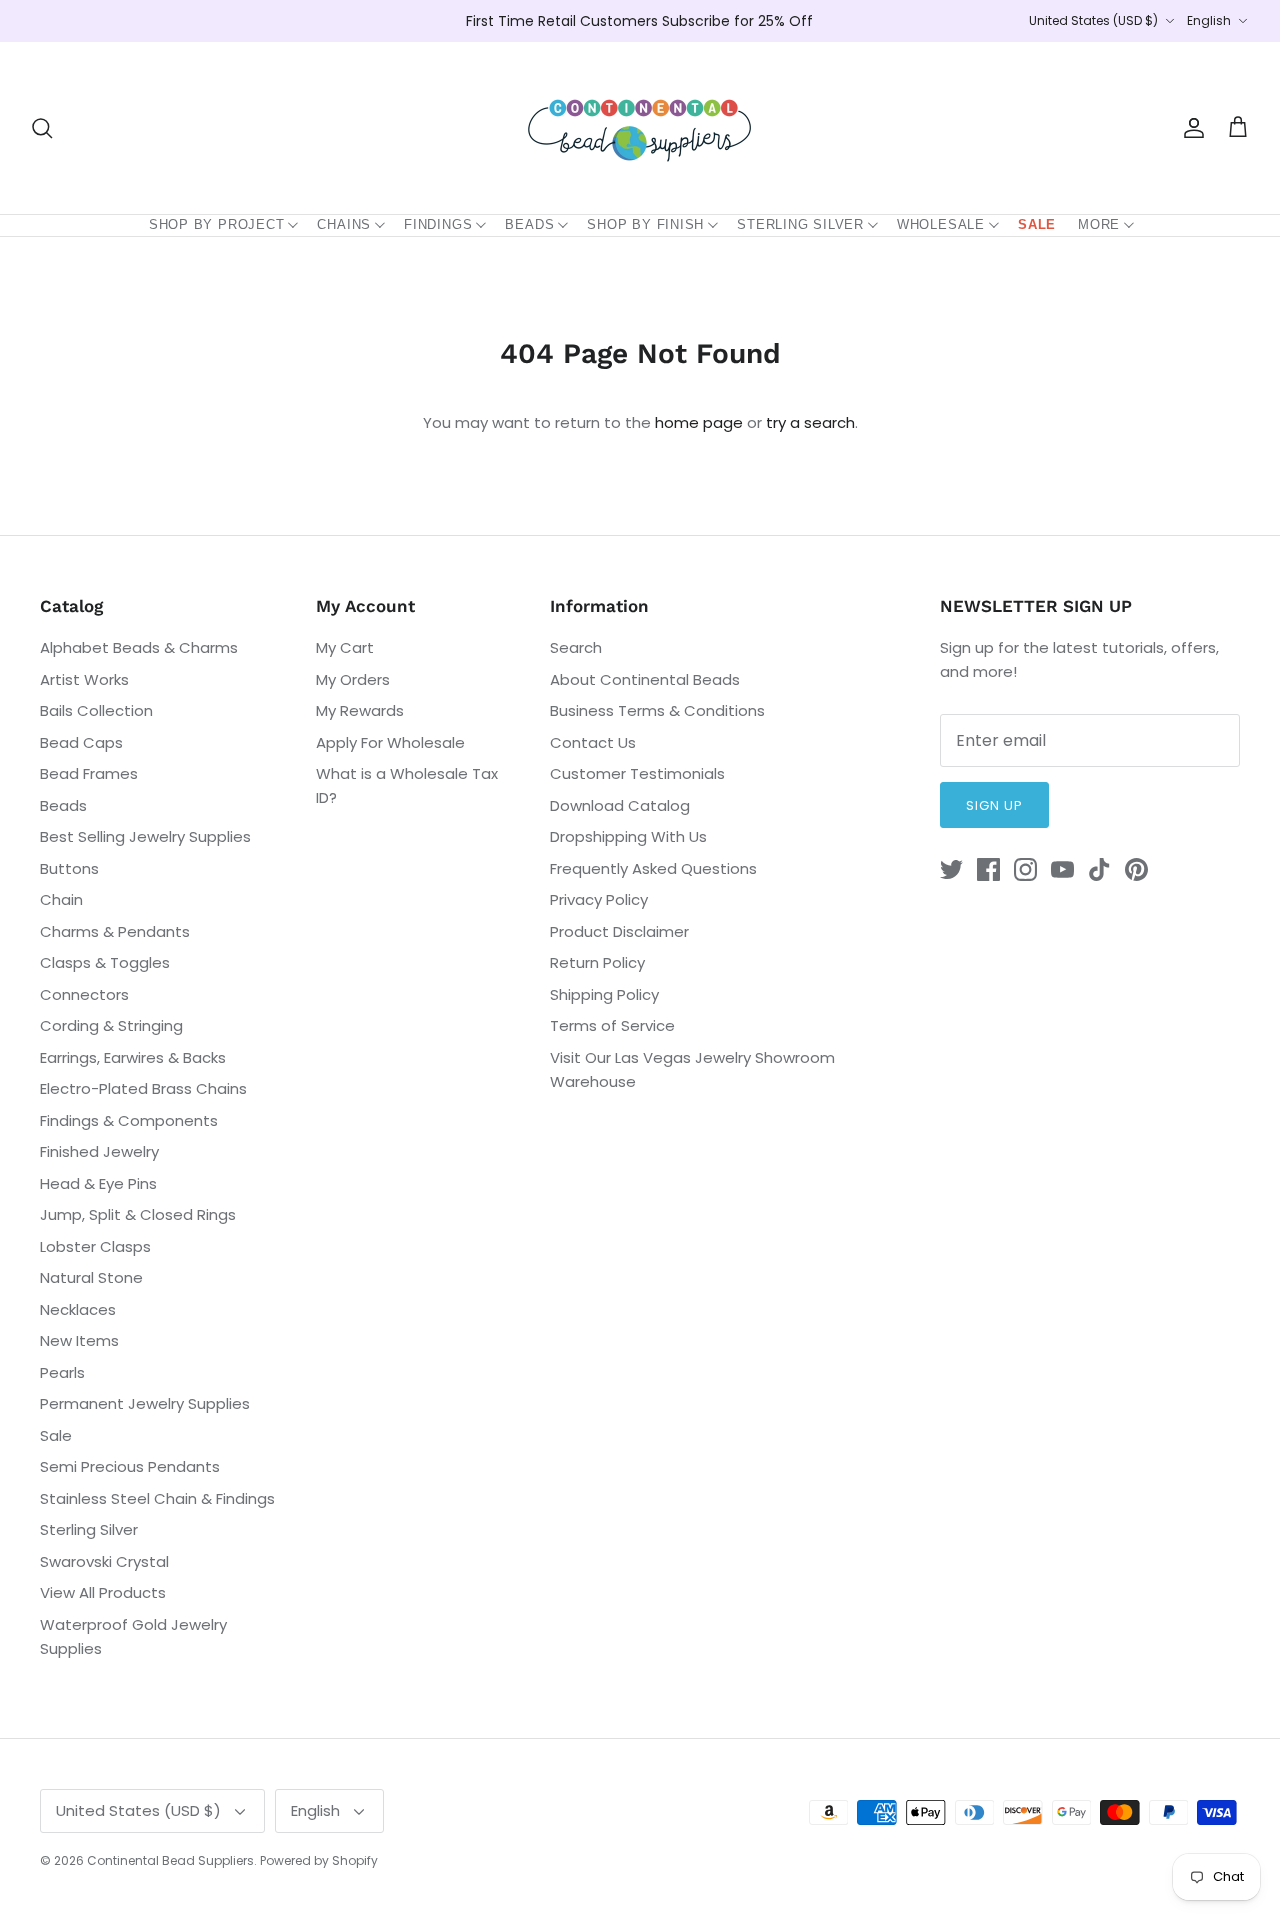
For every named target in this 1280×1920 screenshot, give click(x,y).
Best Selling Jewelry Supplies (145, 836)
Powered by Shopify (319, 1860)
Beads (529, 224)
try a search (810, 422)
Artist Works (84, 679)
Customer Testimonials (637, 773)
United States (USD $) (1093, 20)
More (1099, 224)
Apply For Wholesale (390, 742)
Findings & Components (129, 1120)
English (1209, 20)
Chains (344, 224)
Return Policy (597, 962)
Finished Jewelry (99, 1151)
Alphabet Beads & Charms (139, 647)
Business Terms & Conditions (657, 710)
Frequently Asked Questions (653, 868)
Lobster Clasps (95, 1246)
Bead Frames (89, 773)
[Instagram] (1025, 869)
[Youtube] (1062, 869)
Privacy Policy (599, 899)
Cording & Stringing (111, 1025)
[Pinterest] (1136, 869)
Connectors (84, 994)
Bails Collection (96, 710)
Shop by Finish (645, 224)
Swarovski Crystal (104, 1561)
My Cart (345, 647)
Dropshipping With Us (628, 836)
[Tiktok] (1099, 869)
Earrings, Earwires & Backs (133, 1057)
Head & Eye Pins (98, 1183)
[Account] (1190, 128)
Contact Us (593, 742)
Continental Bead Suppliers (170, 1860)
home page (699, 422)
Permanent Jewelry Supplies (145, 1403)
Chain (61, 899)
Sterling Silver (800, 224)
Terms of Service (612, 1025)
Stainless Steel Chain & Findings (157, 1498)
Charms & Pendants (115, 931)
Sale (1037, 224)
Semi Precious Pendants (130, 1466)
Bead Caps (81, 742)
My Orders (353, 679)
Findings (438, 224)
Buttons (69, 868)
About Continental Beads (645, 679)
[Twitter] (951, 869)
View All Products (103, 1592)
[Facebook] (988, 869)
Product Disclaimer (619, 931)
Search (576, 647)
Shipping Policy (604, 994)
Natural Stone (91, 1277)
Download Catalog (620, 805)
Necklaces (78, 1309)
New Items (79, 1340)
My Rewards (360, 710)
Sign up (994, 805)
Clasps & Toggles (105, 962)
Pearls (62, 1372)
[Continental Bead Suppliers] (640, 128)
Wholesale (941, 224)
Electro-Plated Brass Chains (143, 1088)
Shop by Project (217, 224)
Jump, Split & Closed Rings (138, 1214)
